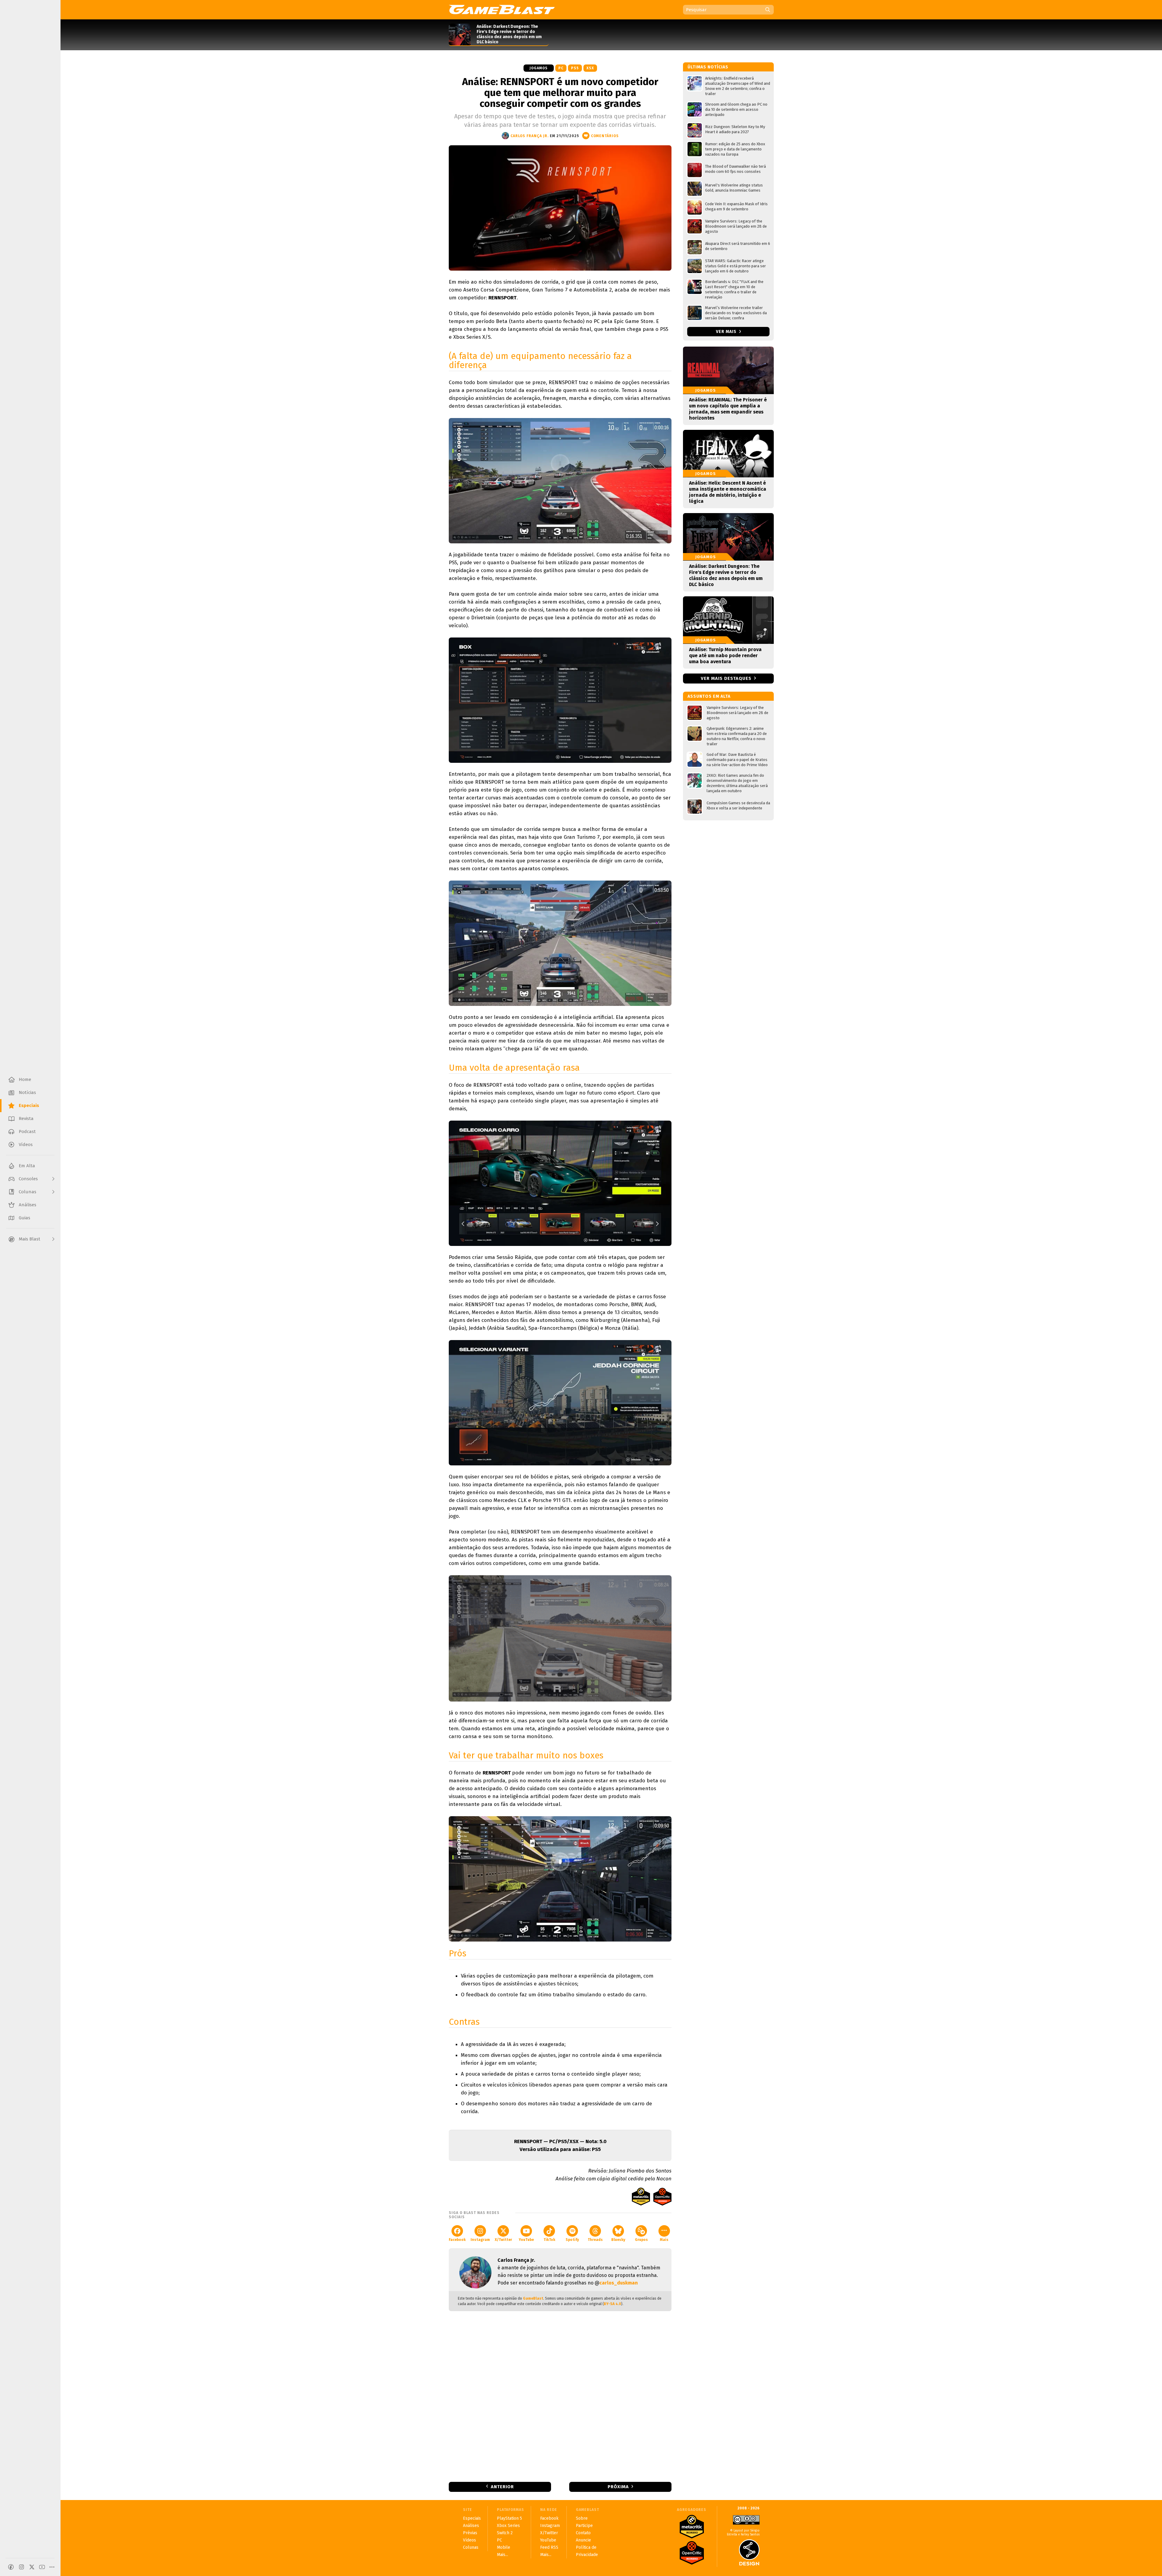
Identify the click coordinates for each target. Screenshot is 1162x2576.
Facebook (457, 2240)
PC (561, 68)
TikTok (549, 2240)
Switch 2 (505, 2533)
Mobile (504, 2547)
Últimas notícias (708, 67)
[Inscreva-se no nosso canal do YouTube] (42, 2567)
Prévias (470, 2533)
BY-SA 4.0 (612, 2304)
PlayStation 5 (509, 2518)
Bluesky (618, 2240)
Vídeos (469, 2540)
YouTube (526, 2240)
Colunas (471, 2547)
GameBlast (533, 2298)
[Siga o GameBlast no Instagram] (21, 2567)
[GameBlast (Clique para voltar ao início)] (502, 9)
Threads (595, 2240)
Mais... (502, 2555)
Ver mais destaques (726, 678)
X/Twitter (503, 2240)
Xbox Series (508, 2526)
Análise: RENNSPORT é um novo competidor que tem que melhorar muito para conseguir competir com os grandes (560, 93)
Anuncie (583, 2540)
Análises (471, 2526)
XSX (590, 68)
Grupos (641, 2240)
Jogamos (539, 68)
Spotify (572, 2240)
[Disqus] (560, 2396)
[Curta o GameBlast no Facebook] (11, 2567)
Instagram (480, 2240)
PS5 (575, 68)
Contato (583, 2533)
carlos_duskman (619, 2283)
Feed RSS (549, 2547)
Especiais (472, 2518)
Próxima (618, 2487)
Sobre (582, 2518)
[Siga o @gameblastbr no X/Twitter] (32, 2567)
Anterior (502, 2487)
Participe (584, 2526)
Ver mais (727, 332)
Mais (664, 2240)
